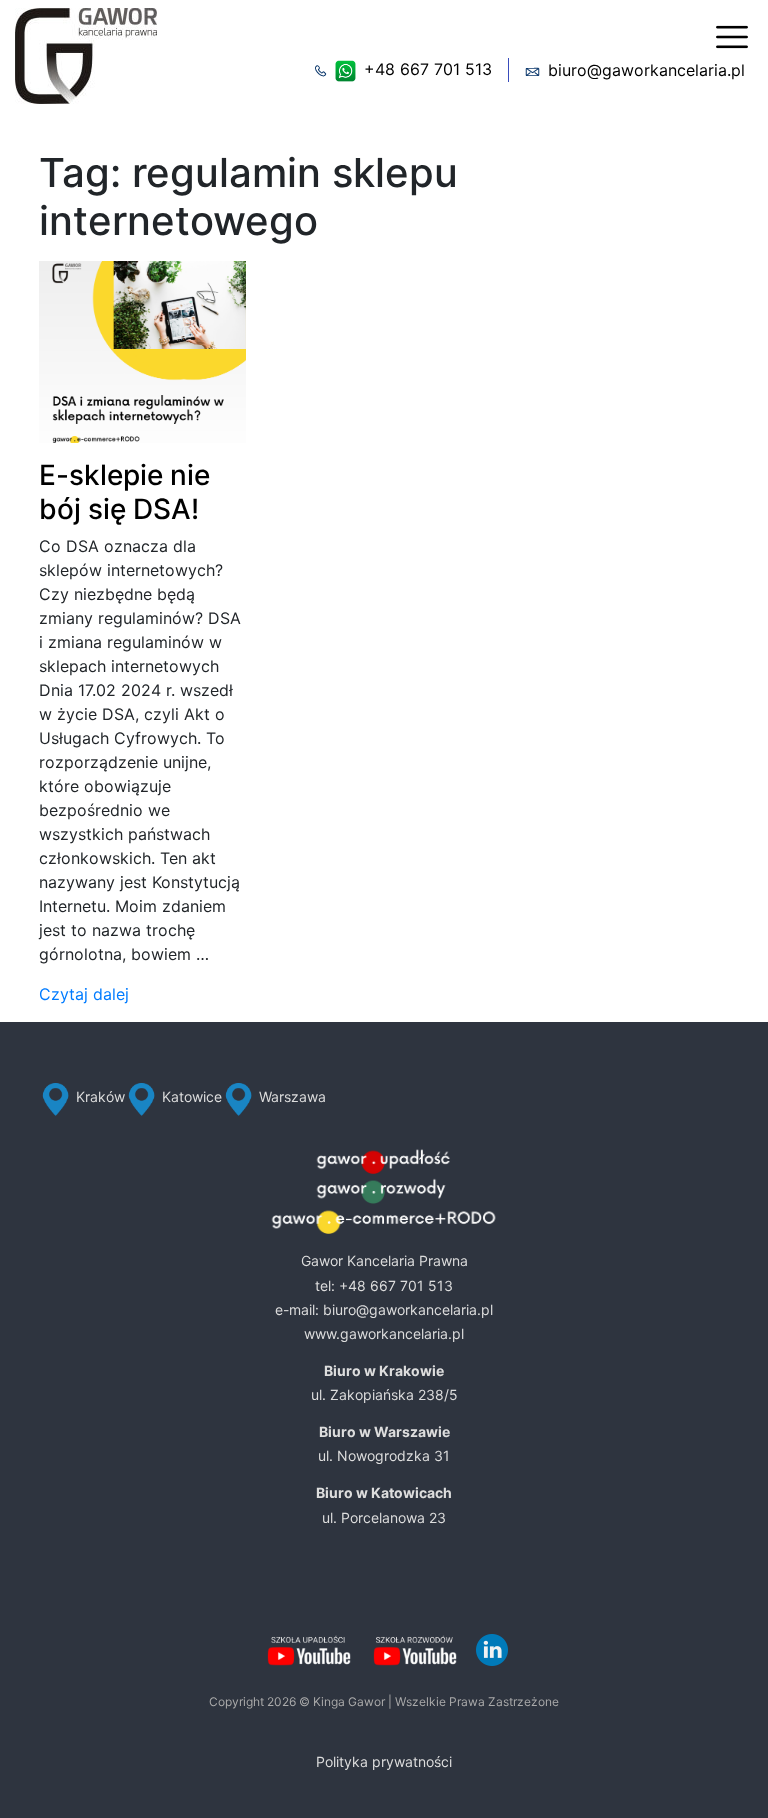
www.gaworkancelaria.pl (384, 1333)
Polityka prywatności (384, 1761)
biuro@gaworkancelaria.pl (646, 70)
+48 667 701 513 (428, 69)
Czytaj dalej (84, 994)
